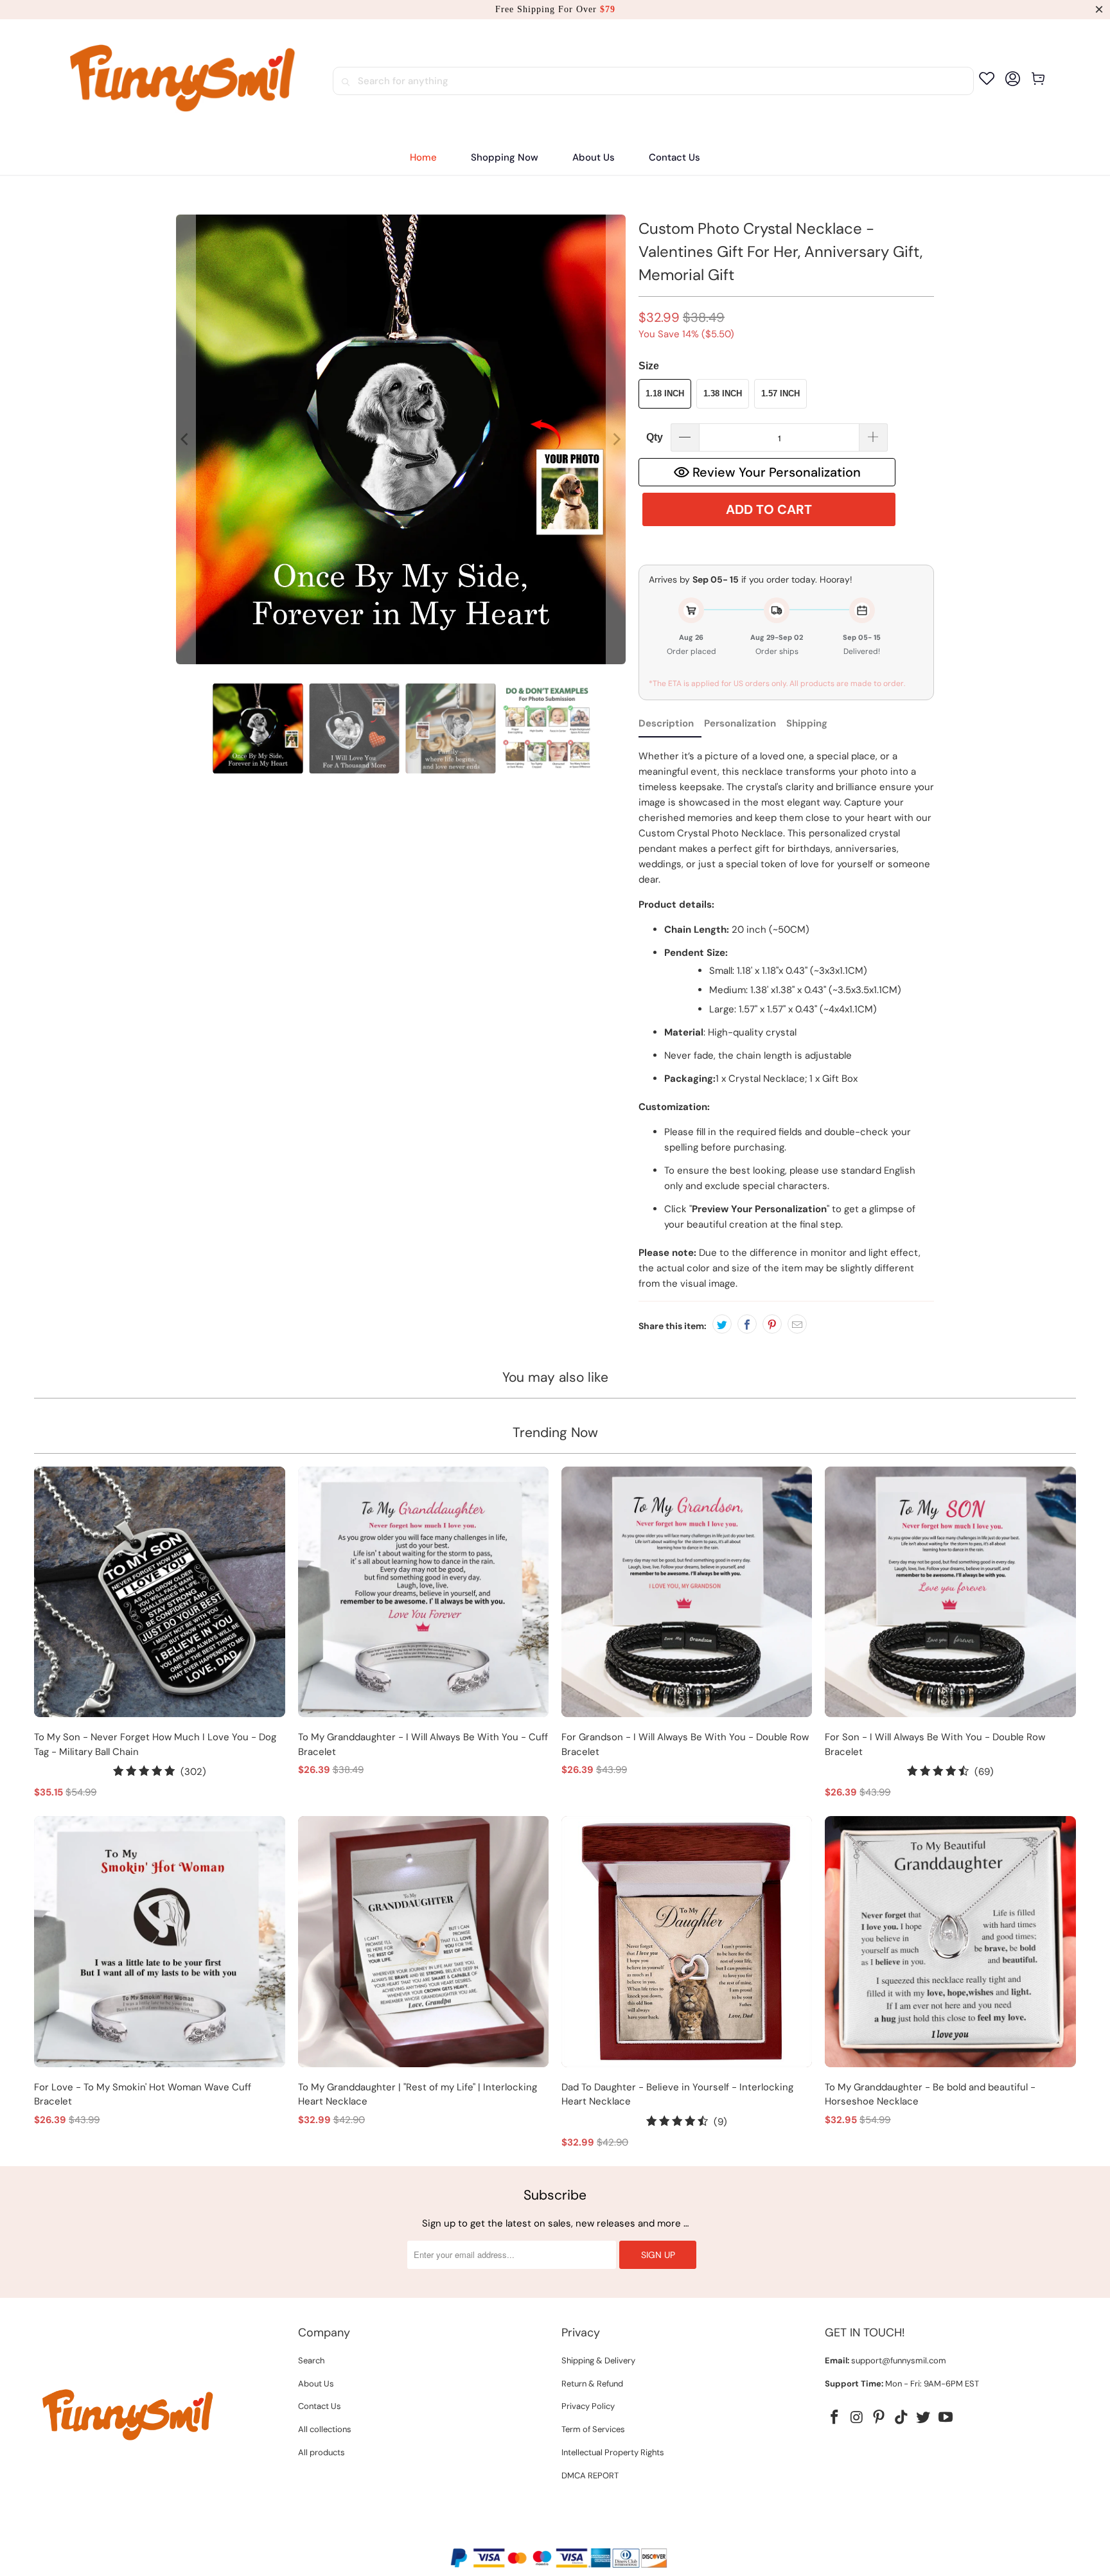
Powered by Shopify (604, 2536)
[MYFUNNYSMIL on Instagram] (857, 2418)
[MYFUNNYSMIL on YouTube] (946, 2418)
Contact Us (320, 2406)
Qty (655, 437)
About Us (316, 2384)
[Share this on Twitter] (722, 1324)
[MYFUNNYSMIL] (183, 81)
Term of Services (593, 2429)
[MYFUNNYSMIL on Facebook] (834, 2418)
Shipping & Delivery (598, 2360)
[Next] (616, 439)
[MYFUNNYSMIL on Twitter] (924, 2418)
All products (322, 2452)
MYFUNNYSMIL (528, 2536)
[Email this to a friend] (797, 1324)
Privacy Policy (588, 2406)
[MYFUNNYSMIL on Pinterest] (879, 2418)
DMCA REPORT (590, 2475)
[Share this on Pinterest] (772, 1324)
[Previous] (186, 439)
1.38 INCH (723, 393)
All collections (325, 2429)
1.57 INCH (780, 393)
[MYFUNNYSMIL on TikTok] (901, 2418)
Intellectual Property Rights (613, 2452)
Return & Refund (592, 2384)
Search (311, 2360)
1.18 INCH (665, 393)
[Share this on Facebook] (747, 1324)
